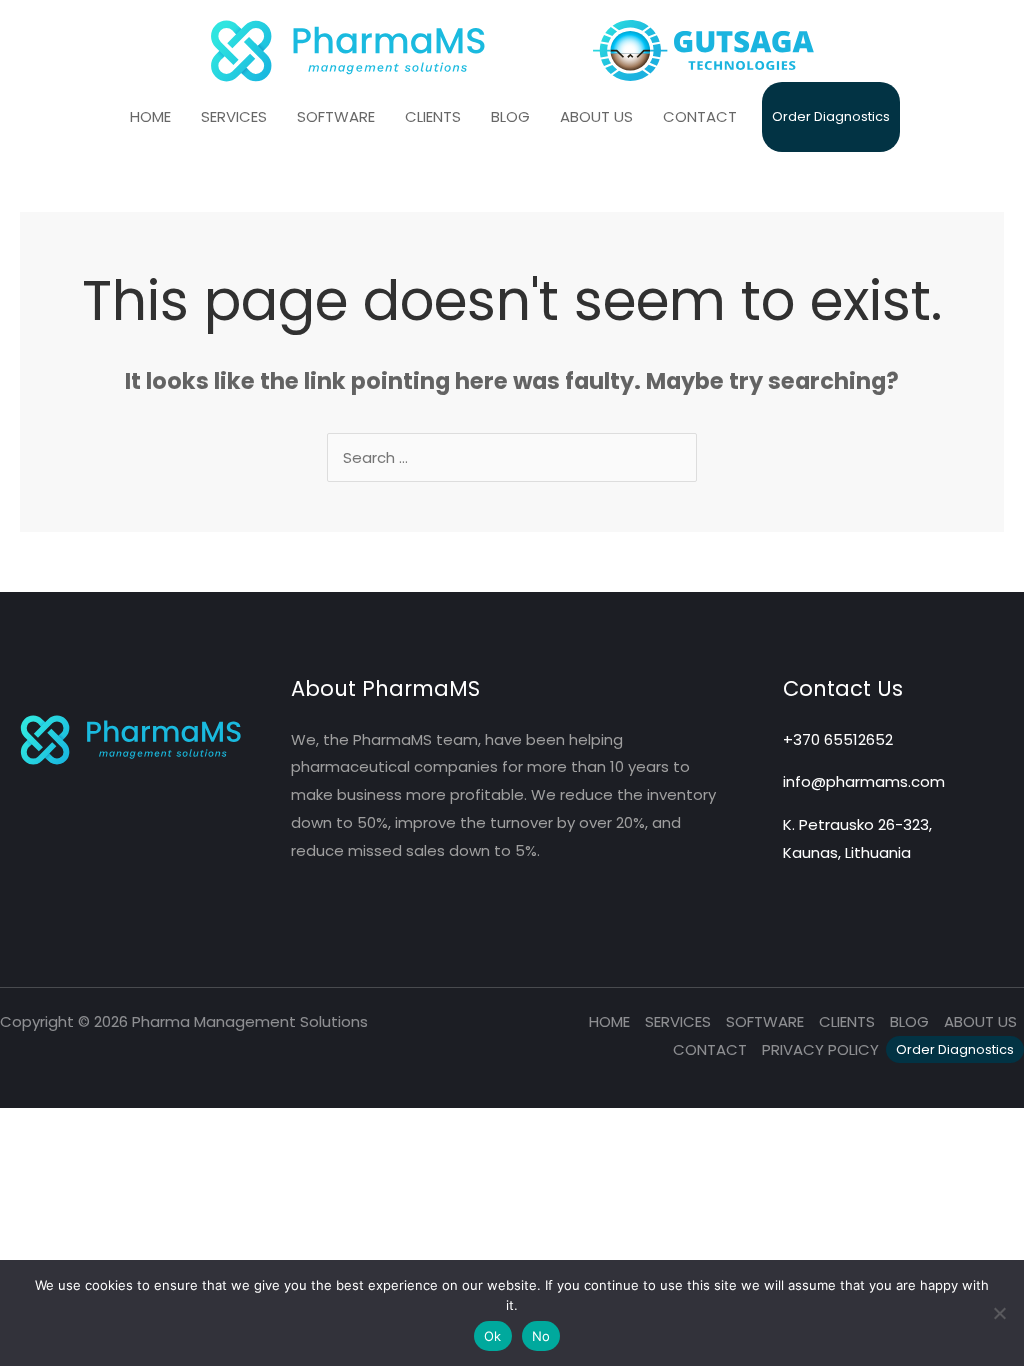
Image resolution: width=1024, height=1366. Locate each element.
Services (678, 1021)
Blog (909, 1021)
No (541, 1336)
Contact (710, 1049)
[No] (999, 1313)
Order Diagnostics (955, 1049)
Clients (847, 1021)
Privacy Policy (820, 1049)
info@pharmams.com (864, 781)
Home (609, 1021)
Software (765, 1021)
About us (980, 1021)
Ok (493, 1336)
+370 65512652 (838, 739)
